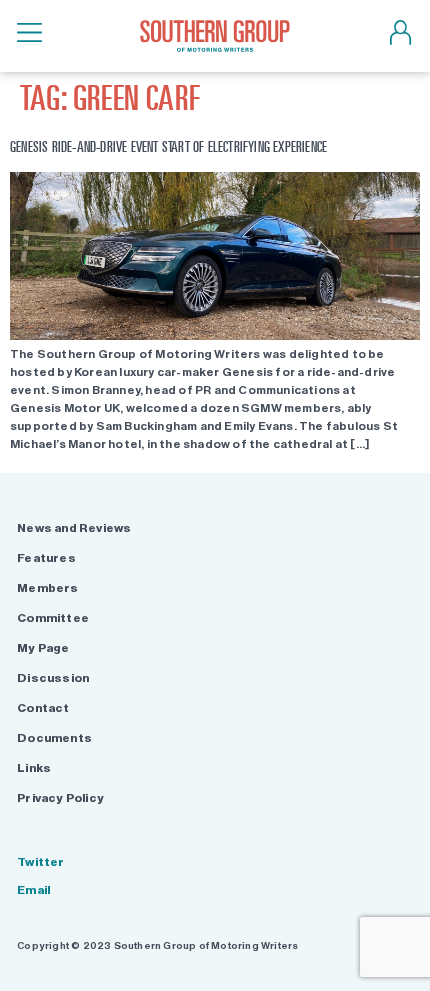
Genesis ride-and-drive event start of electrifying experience (168, 146)
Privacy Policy (60, 798)
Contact (43, 708)
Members (47, 588)
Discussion (53, 678)
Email (33, 890)
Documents (54, 738)
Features (46, 558)
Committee (53, 618)
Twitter (40, 862)
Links (34, 768)
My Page (43, 648)
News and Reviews (74, 528)
